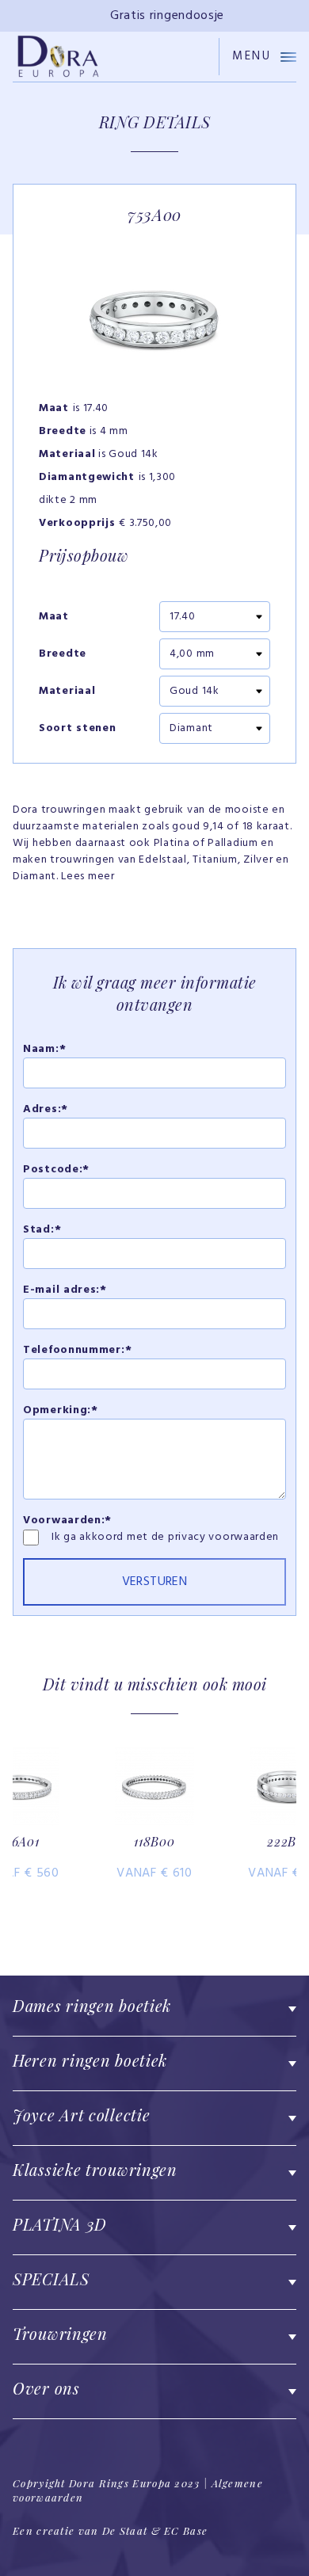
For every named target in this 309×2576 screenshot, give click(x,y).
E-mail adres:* (65, 1290)
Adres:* (46, 1109)
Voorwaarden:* (67, 1520)
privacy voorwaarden (223, 1537)
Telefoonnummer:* (77, 1350)
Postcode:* (56, 1170)
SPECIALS (51, 2279)
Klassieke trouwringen (95, 2169)
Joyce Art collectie (81, 2115)
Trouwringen (60, 2333)
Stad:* (42, 1230)
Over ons (46, 2388)
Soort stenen (77, 729)
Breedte (63, 654)
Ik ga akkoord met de (110, 1537)
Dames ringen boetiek (92, 2005)
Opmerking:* (61, 1410)
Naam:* (44, 1049)
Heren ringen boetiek (90, 2060)
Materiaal (67, 692)
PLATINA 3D (60, 2224)
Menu (252, 57)
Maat (54, 617)
